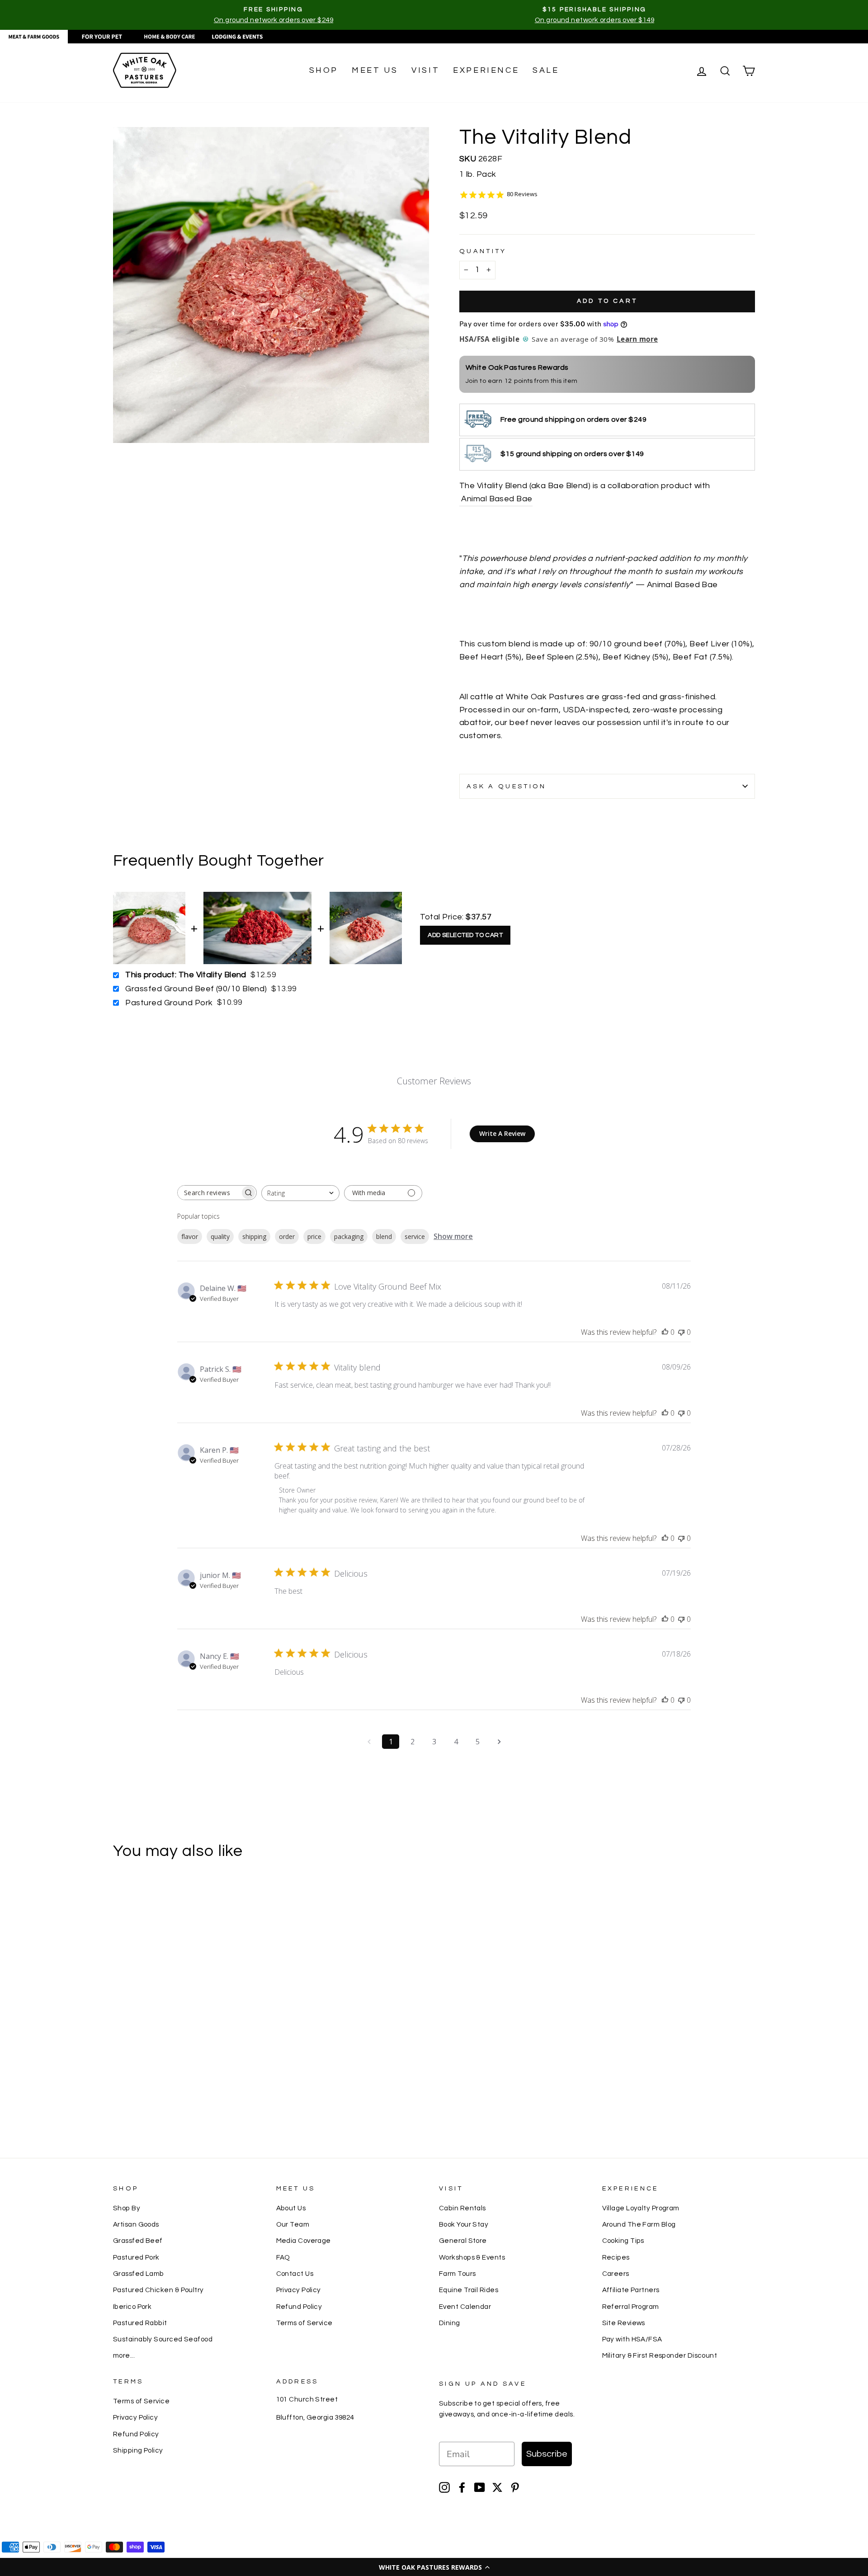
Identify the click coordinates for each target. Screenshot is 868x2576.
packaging (349, 1236)
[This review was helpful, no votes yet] (665, 1332)
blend (384, 1236)
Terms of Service (304, 2323)
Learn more (637, 339)
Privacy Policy (299, 2290)
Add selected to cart (465, 935)
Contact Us (295, 2274)
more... (124, 2355)
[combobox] (300, 1193)
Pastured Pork (136, 2257)
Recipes (616, 2257)
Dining (450, 2323)
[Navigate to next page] (499, 1742)
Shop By (127, 2208)
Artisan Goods (136, 2224)
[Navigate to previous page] (369, 1742)
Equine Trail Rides (469, 2290)
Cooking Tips (623, 2241)
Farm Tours (458, 2274)
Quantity (483, 251)
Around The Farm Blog (639, 2224)
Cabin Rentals (462, 2208)
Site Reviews (624, 2323)
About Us (291, 2208)
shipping (254, 1236)
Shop (324, 70)
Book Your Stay (464, 2224)
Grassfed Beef (138, 2241)
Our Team (293, 2224)
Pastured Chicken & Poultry (158, 2290)
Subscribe (547, 2454)
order (287, 1236)
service (415, 1236)
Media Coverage (304, 2241)
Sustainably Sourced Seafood (163, 2339)
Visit (425, 70)
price (314, 1236)
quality (220, 1236)
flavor (190, 1236)
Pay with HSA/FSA (632, 2339)
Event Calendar (465, 2307)
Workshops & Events (472, 2257)
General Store (463, 2241)
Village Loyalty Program (641, 2208)
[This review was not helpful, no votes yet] (681, 1332)
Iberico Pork (132, 2307)
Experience (486, 70)
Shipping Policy (138, 2450)
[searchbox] (209, 1193)
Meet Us (375, 70)
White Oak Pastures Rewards (517, 367)
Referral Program (631, 2307)
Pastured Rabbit (140, 2323)
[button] (434, 2567)
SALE (546, 70)
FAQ (283, 2257)
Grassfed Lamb (139, 2274)
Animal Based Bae (496, 499)
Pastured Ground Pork (169, 1003)
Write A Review (502, 1133)
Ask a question (506, 786)
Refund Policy (299, 2307)
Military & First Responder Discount (660, 2355)
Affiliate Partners (631, 2290)
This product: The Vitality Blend (186, 975)
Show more (453, 1236)
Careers (616, 2274)
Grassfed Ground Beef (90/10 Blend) (196, 989)
